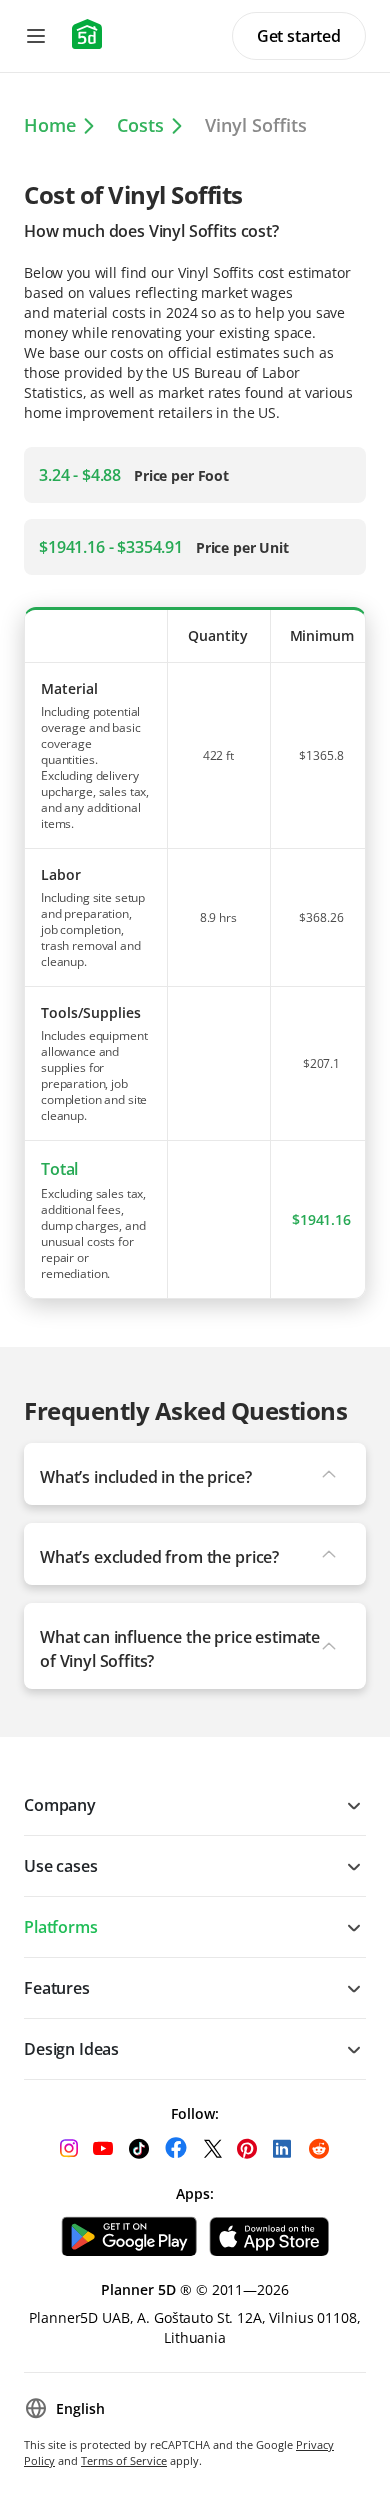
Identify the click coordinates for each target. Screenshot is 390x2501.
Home (50, 125)
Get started (299, 36)
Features (57, 1988)
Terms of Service (124, 2460)
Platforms (61, 1927)
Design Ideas (71, 2049)
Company (60, 1805)
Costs (140, 125)
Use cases (61, 1866)
